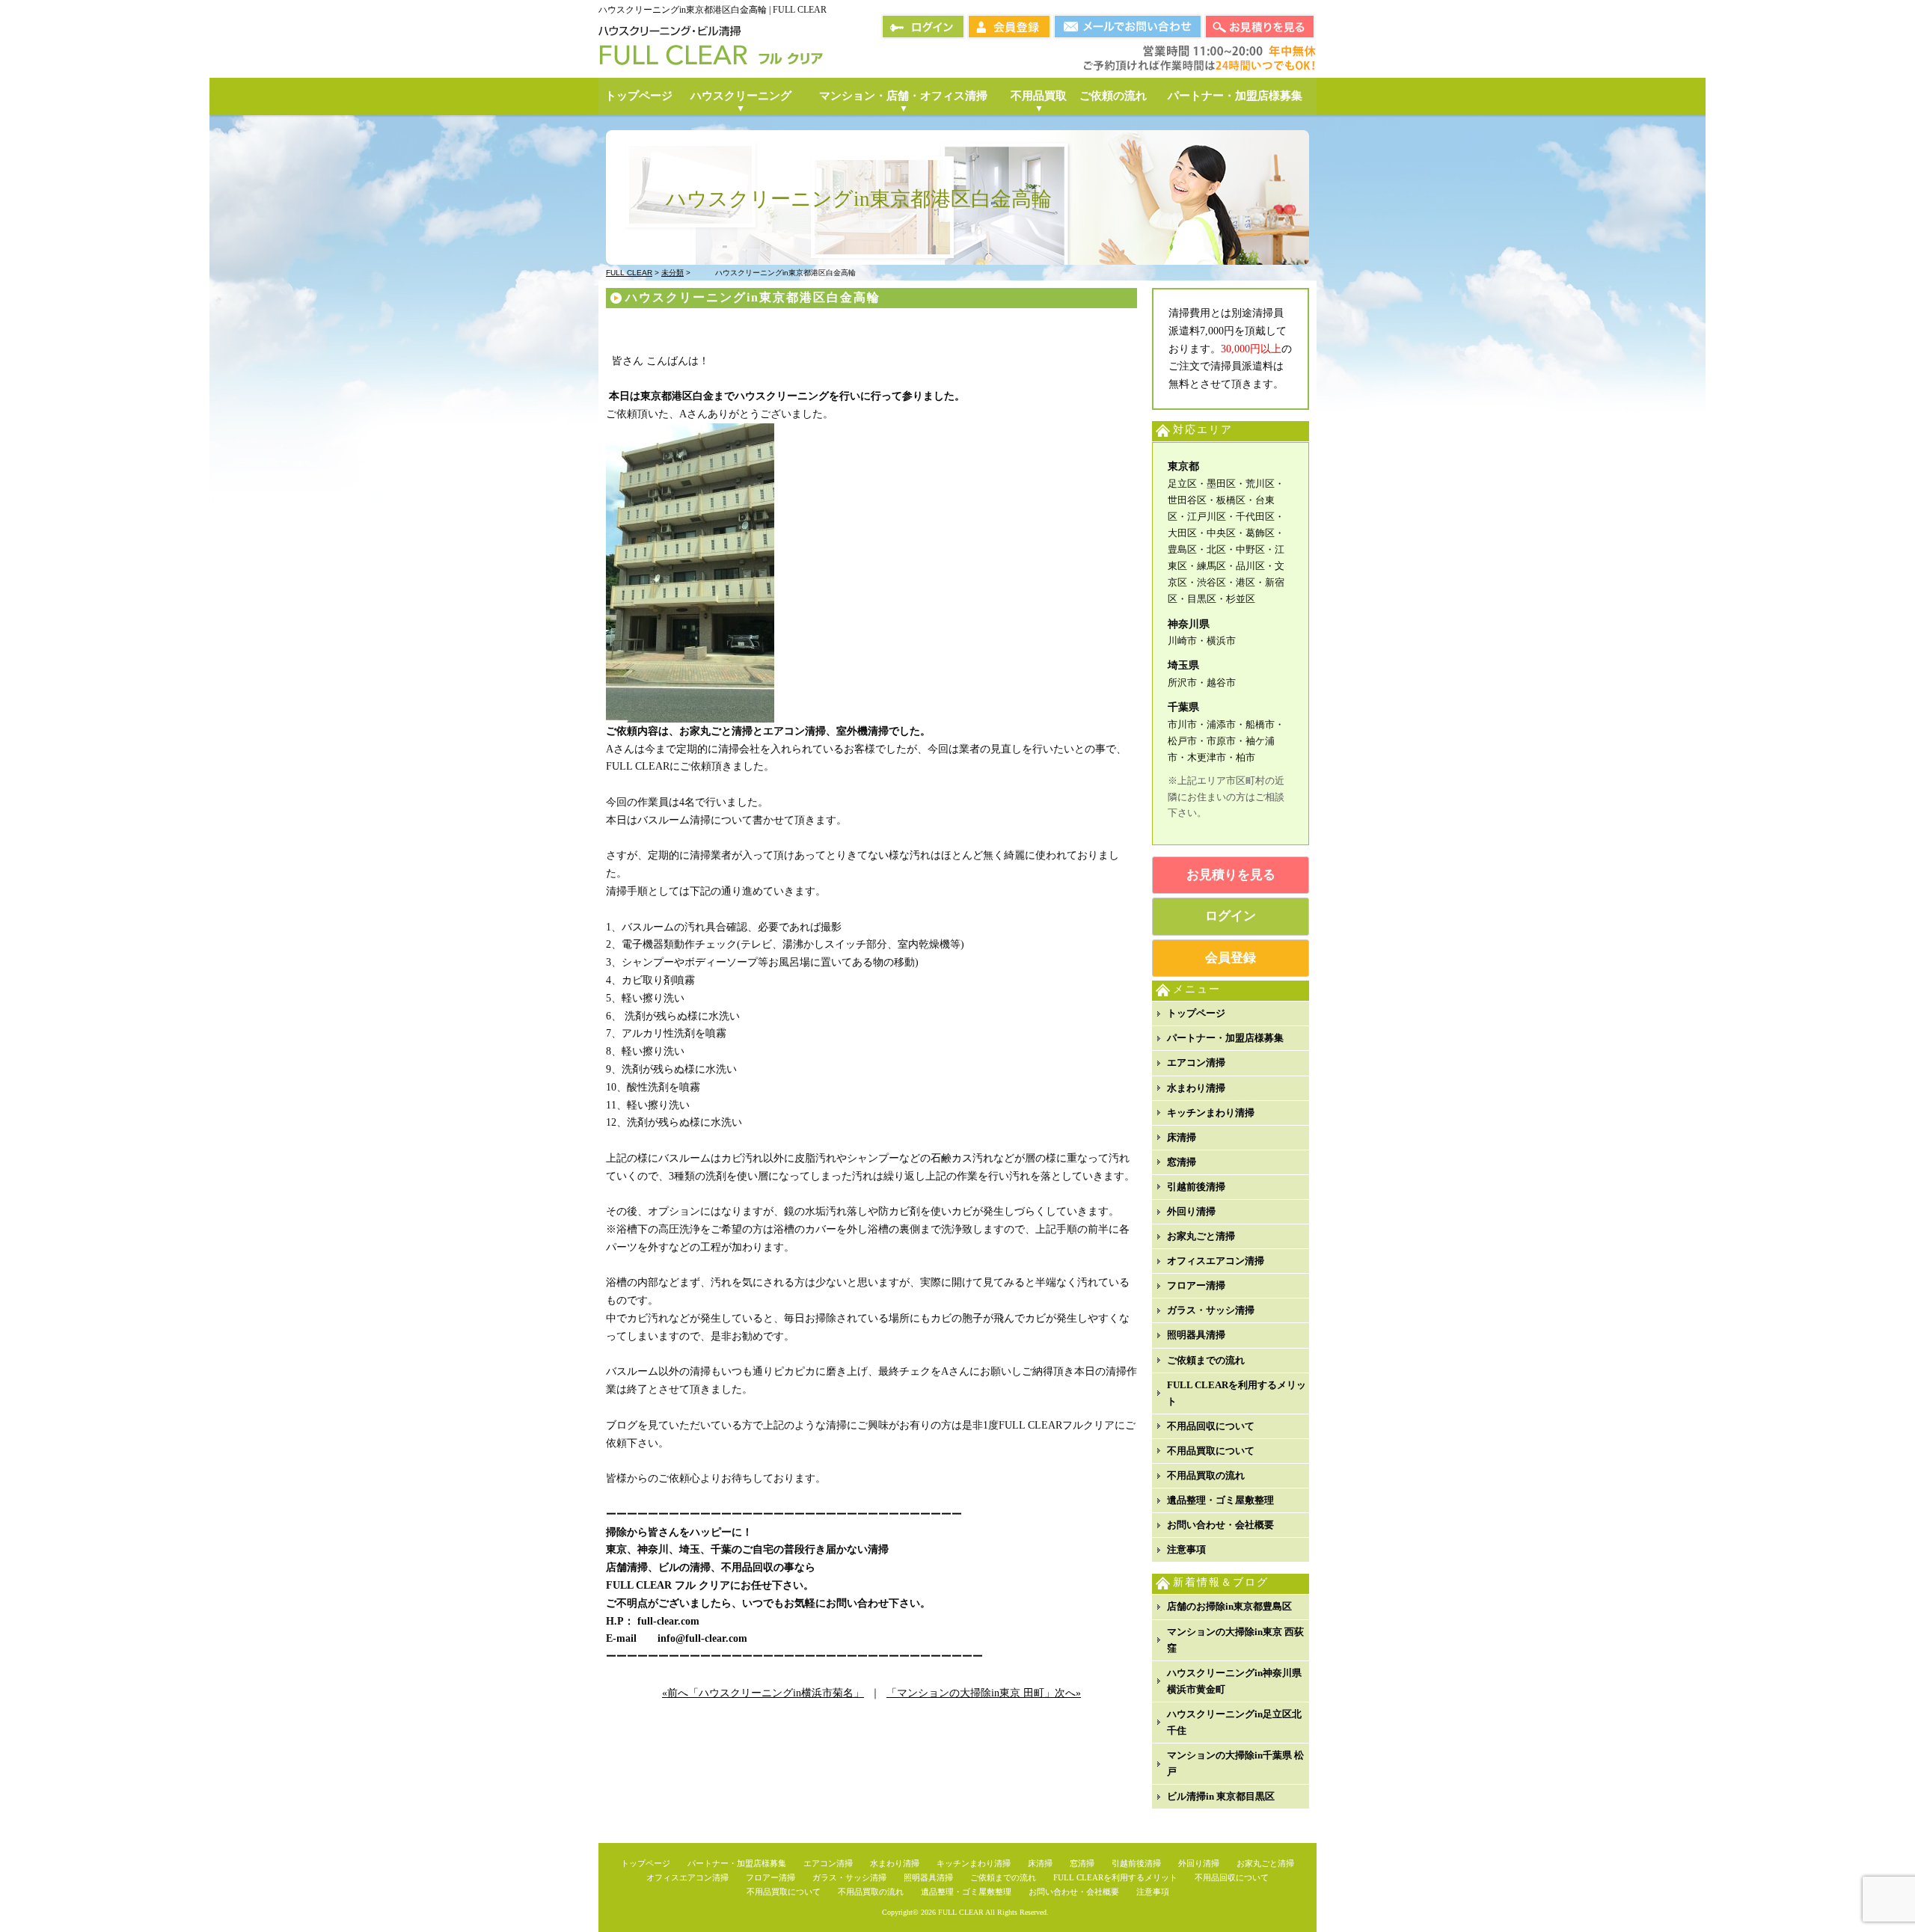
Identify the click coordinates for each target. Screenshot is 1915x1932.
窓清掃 (1182, 1162)
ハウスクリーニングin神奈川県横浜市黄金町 (1234, 1681)
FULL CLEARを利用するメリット (1237, 1393)
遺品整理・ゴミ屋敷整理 (1220, 1500)
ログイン (1231, 916)
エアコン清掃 (1196, 1062)
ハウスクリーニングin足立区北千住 (1234, 1722)
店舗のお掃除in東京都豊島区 (1229, 1606)
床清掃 (1182, 1137)
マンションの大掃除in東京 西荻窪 (1235, 1640)
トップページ (1196, 1013)
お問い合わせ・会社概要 (1220, 1525)
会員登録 (1231, 958)
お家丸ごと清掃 (1201, 1236)
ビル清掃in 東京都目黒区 (1221, 1796)
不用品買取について (1211, 1451)
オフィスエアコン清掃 (1216, 1261)
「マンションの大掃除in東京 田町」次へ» (984, 1693)
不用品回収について (1211, 1426)
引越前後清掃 (1196, 1187)
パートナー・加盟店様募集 (1225, 1038)
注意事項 (1186, 1549)
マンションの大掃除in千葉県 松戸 (1235, 1763)
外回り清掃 (1191, 1211)
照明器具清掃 (1196, 1335)
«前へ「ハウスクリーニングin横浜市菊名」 (763, 1693)
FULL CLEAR (961, 1912)
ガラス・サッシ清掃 (1211, 1310)
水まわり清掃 (1196, 1088)
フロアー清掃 (1196, 1285)
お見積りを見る (1231, 875)
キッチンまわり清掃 (1211, 1113)
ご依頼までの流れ (1206, 1360)
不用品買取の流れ (1206, 1475)
